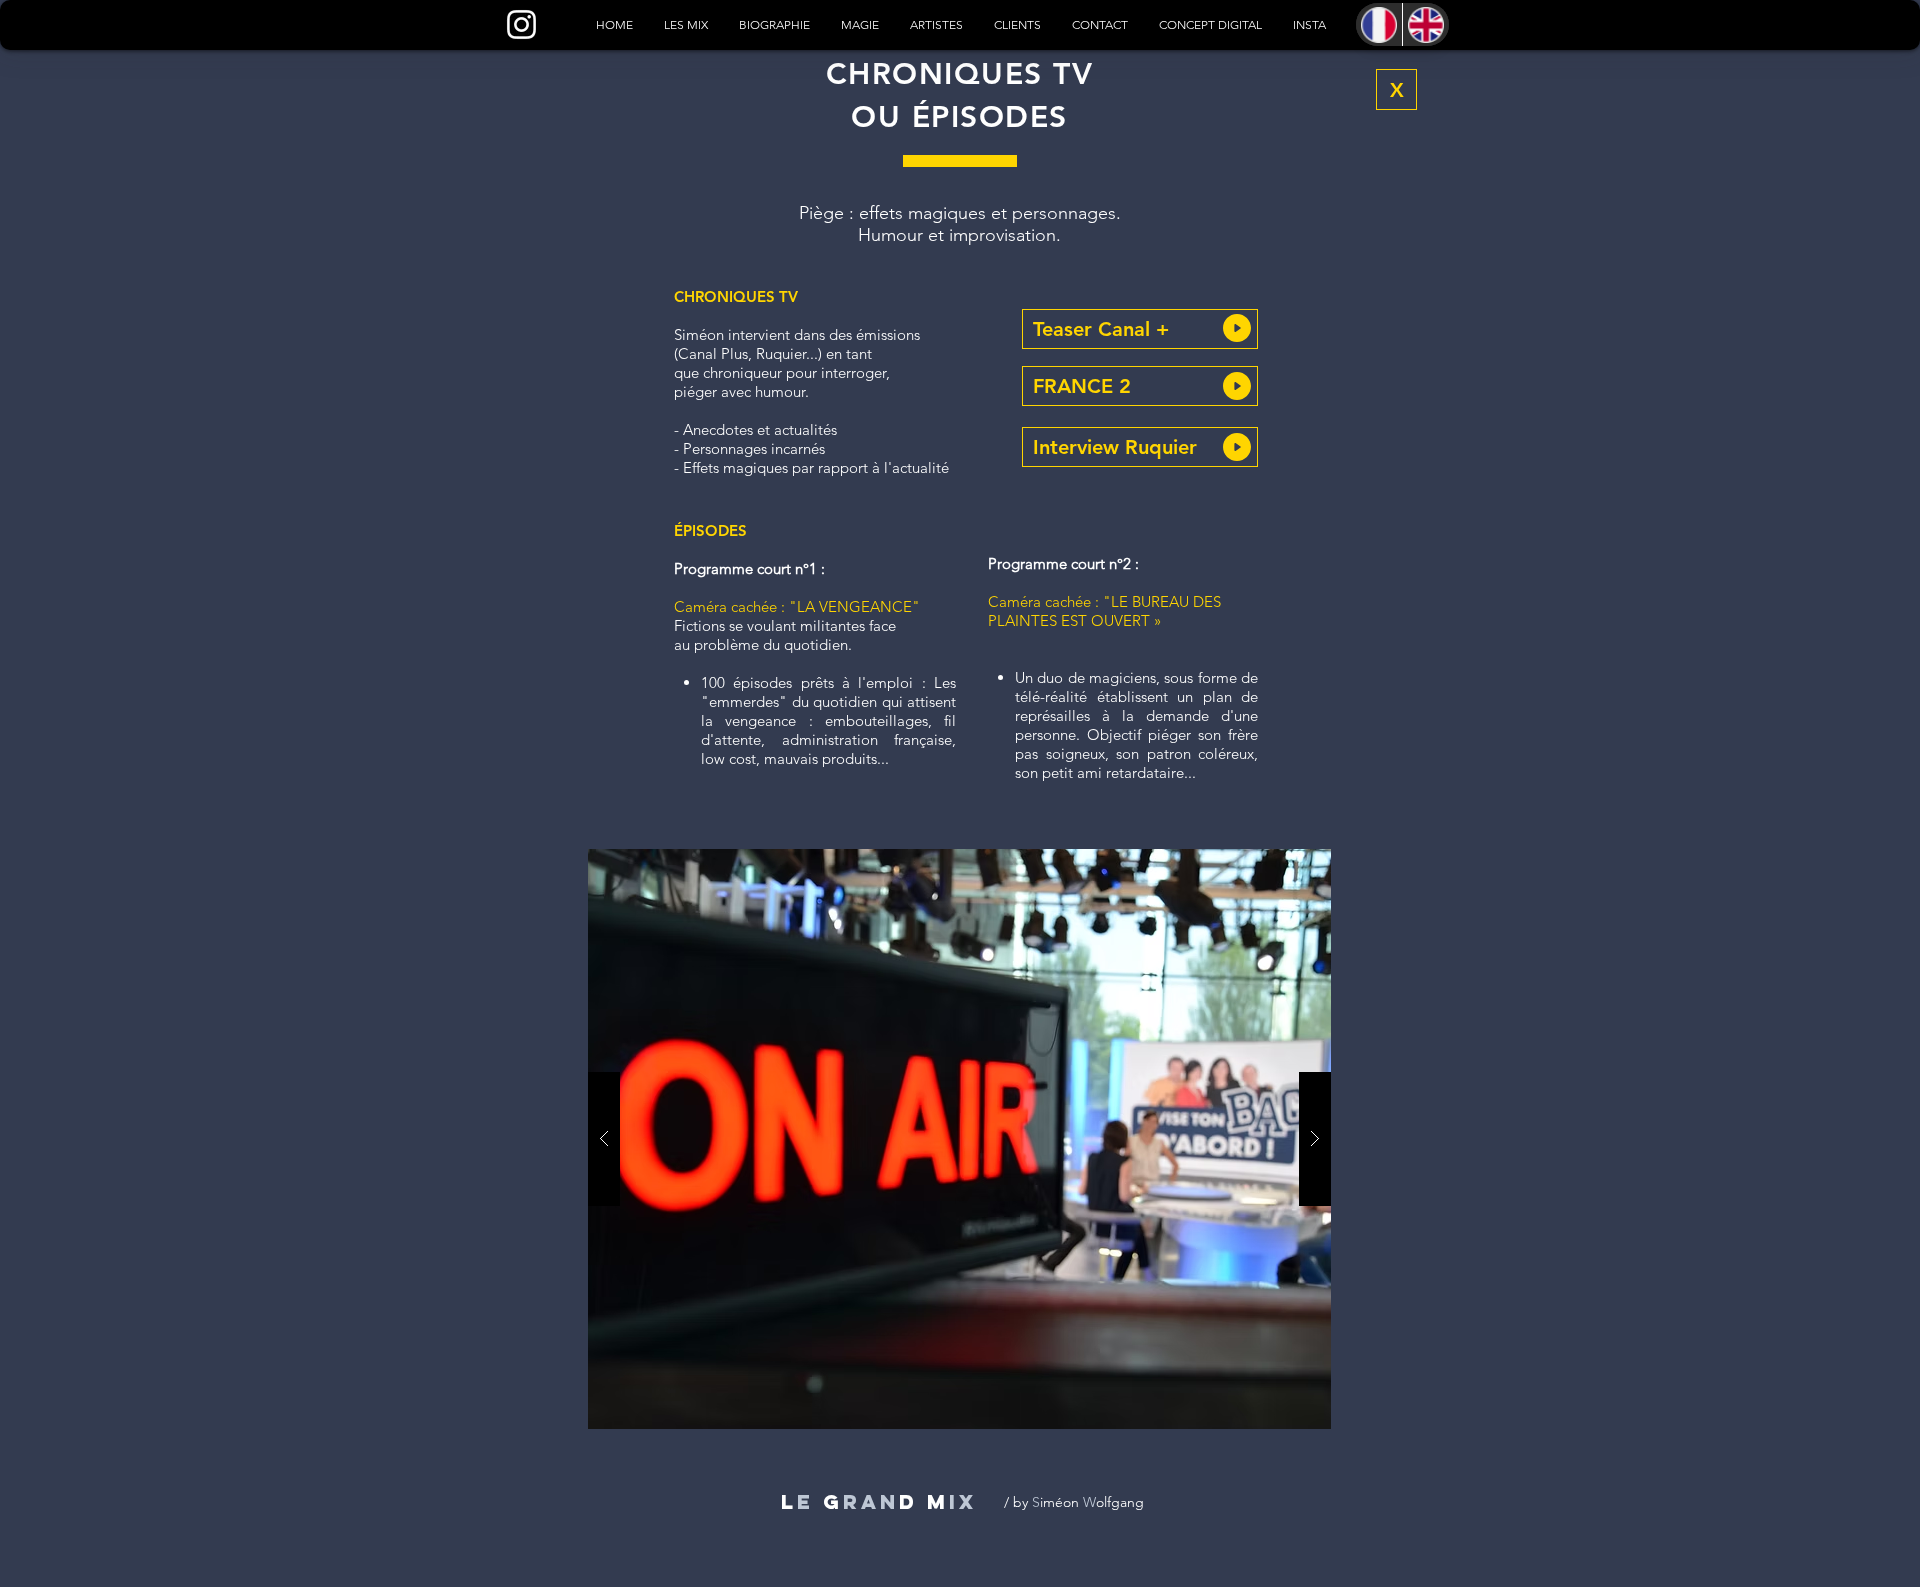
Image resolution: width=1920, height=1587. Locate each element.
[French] (1379, 24)
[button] (1140, 329)
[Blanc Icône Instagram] (521, 24)
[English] (1425, 24)
